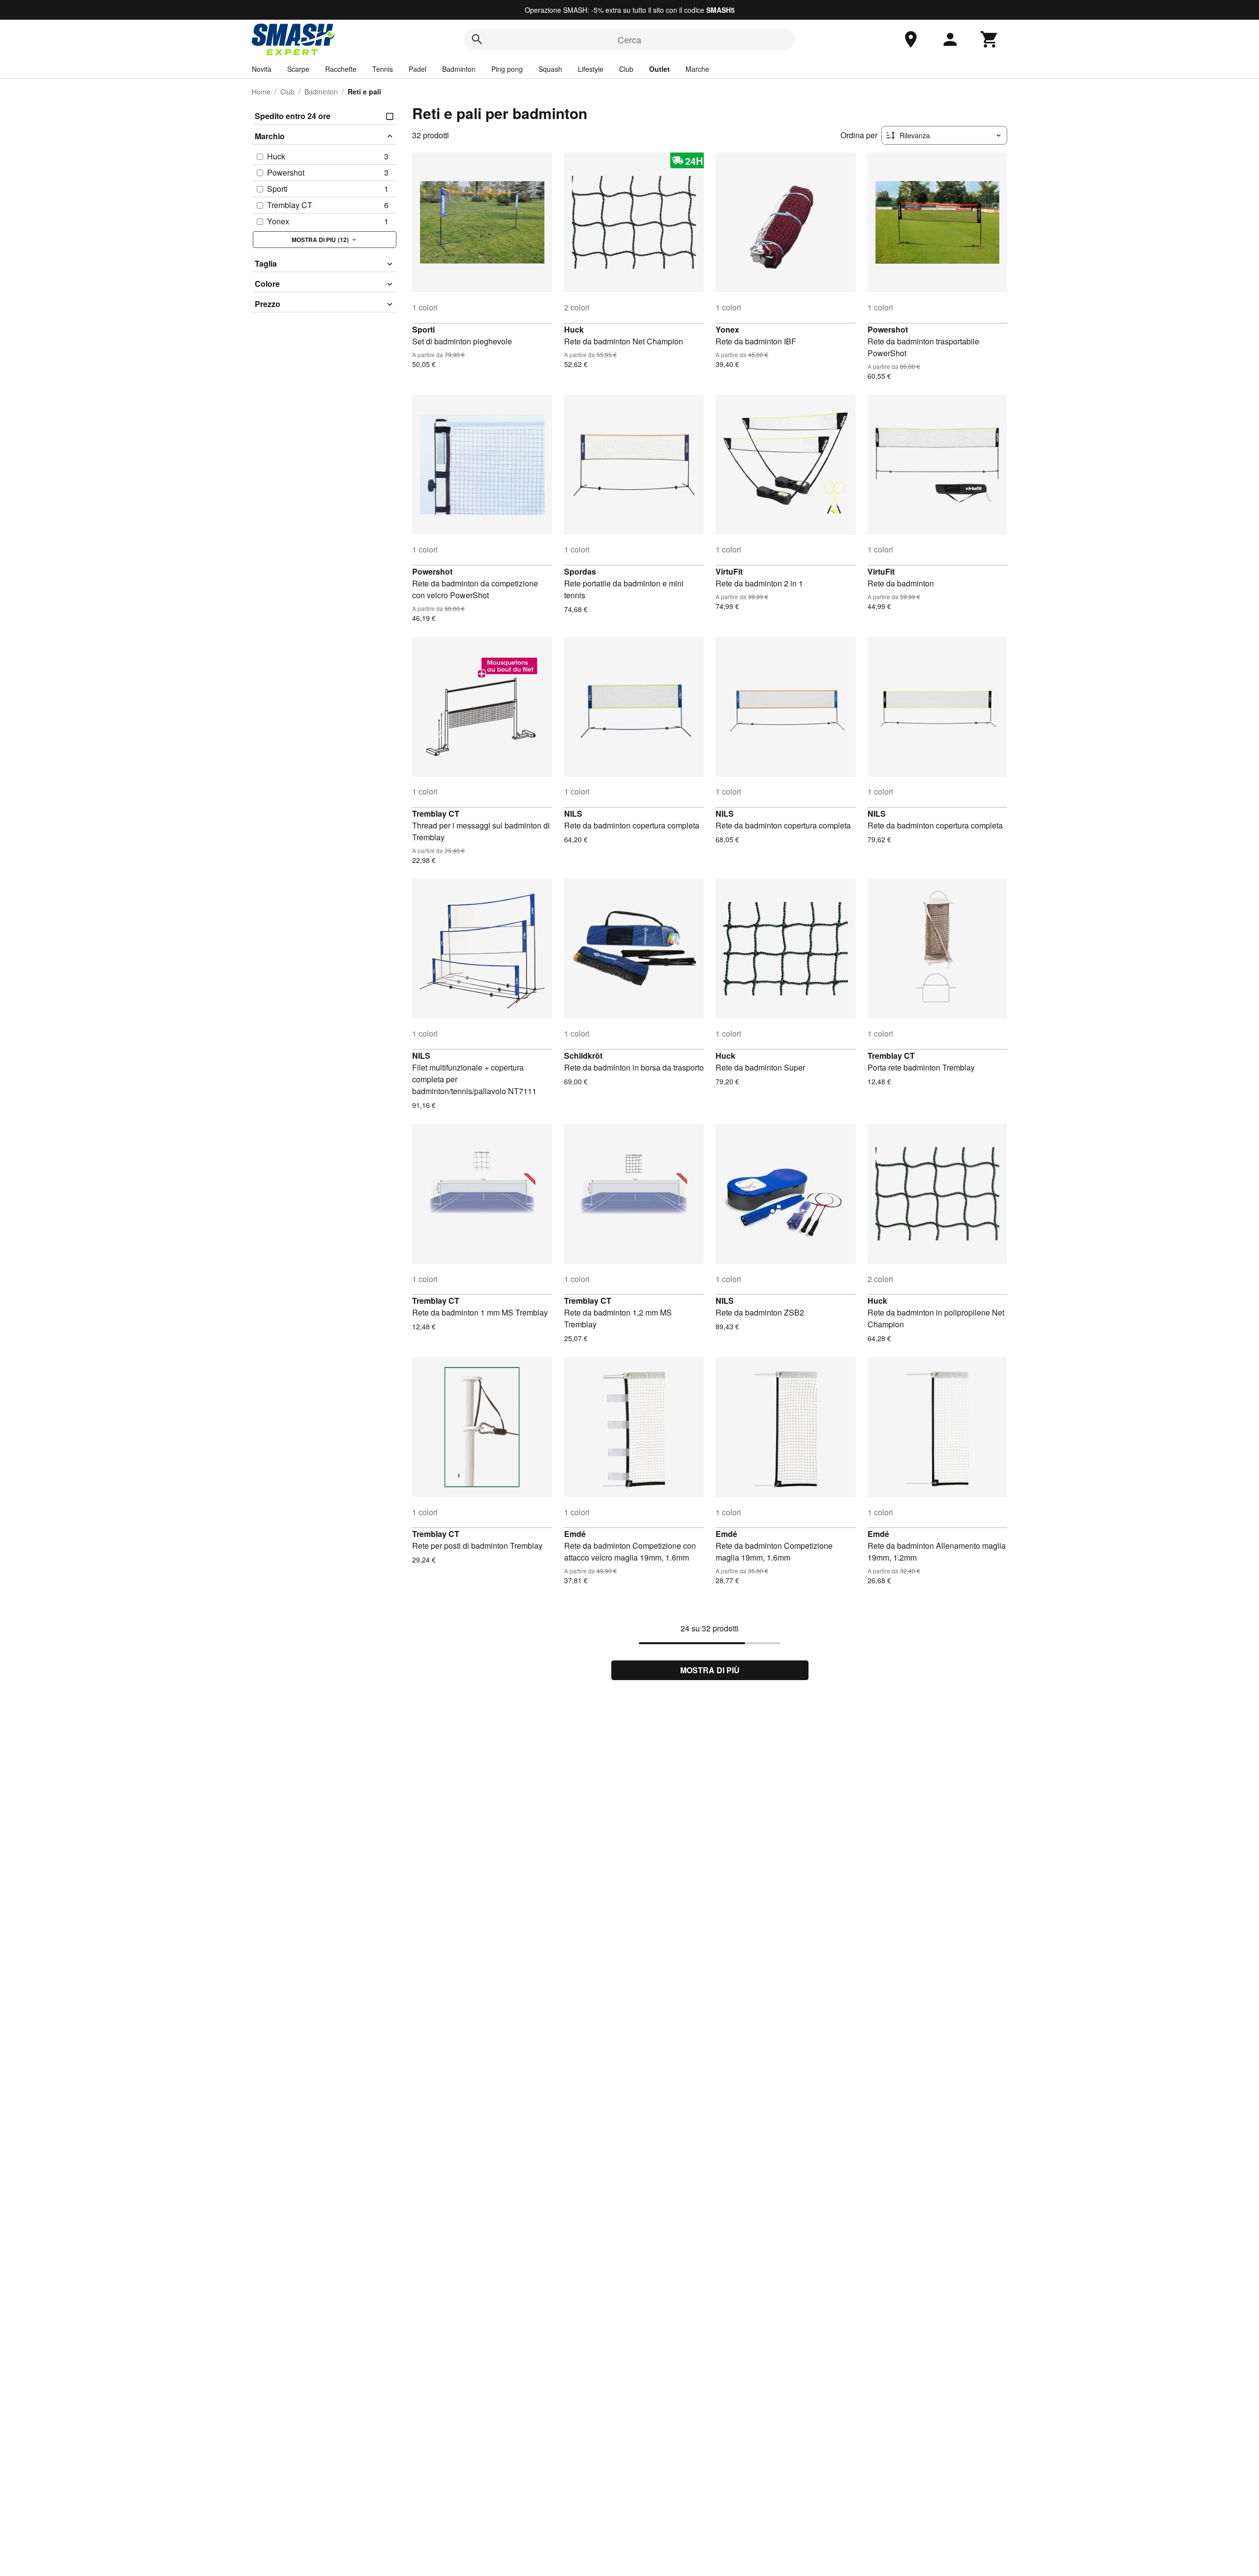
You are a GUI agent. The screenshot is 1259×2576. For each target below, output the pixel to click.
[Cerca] (477, 39)
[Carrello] (989, 39)
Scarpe (298, 69)
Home (261, 92)
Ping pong (507, 69)
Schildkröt (583, 1056)
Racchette (341, 69)
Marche (697, 69)
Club (626, 69)
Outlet (659, 69)
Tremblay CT (436, 813)
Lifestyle (591, 69)
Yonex (727, 329)
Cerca (629, 39)
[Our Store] (911, 39)
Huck (574, 329)
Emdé (575, 1534)
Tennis (383, 69)
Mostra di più (710, 1670)
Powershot (888, 329)
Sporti (423, 329)
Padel (418, 69)
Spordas (580, 571)
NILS (573, 813)
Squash (550, 69)
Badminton (459, 69)
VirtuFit (729, 571)
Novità (262, 69)
